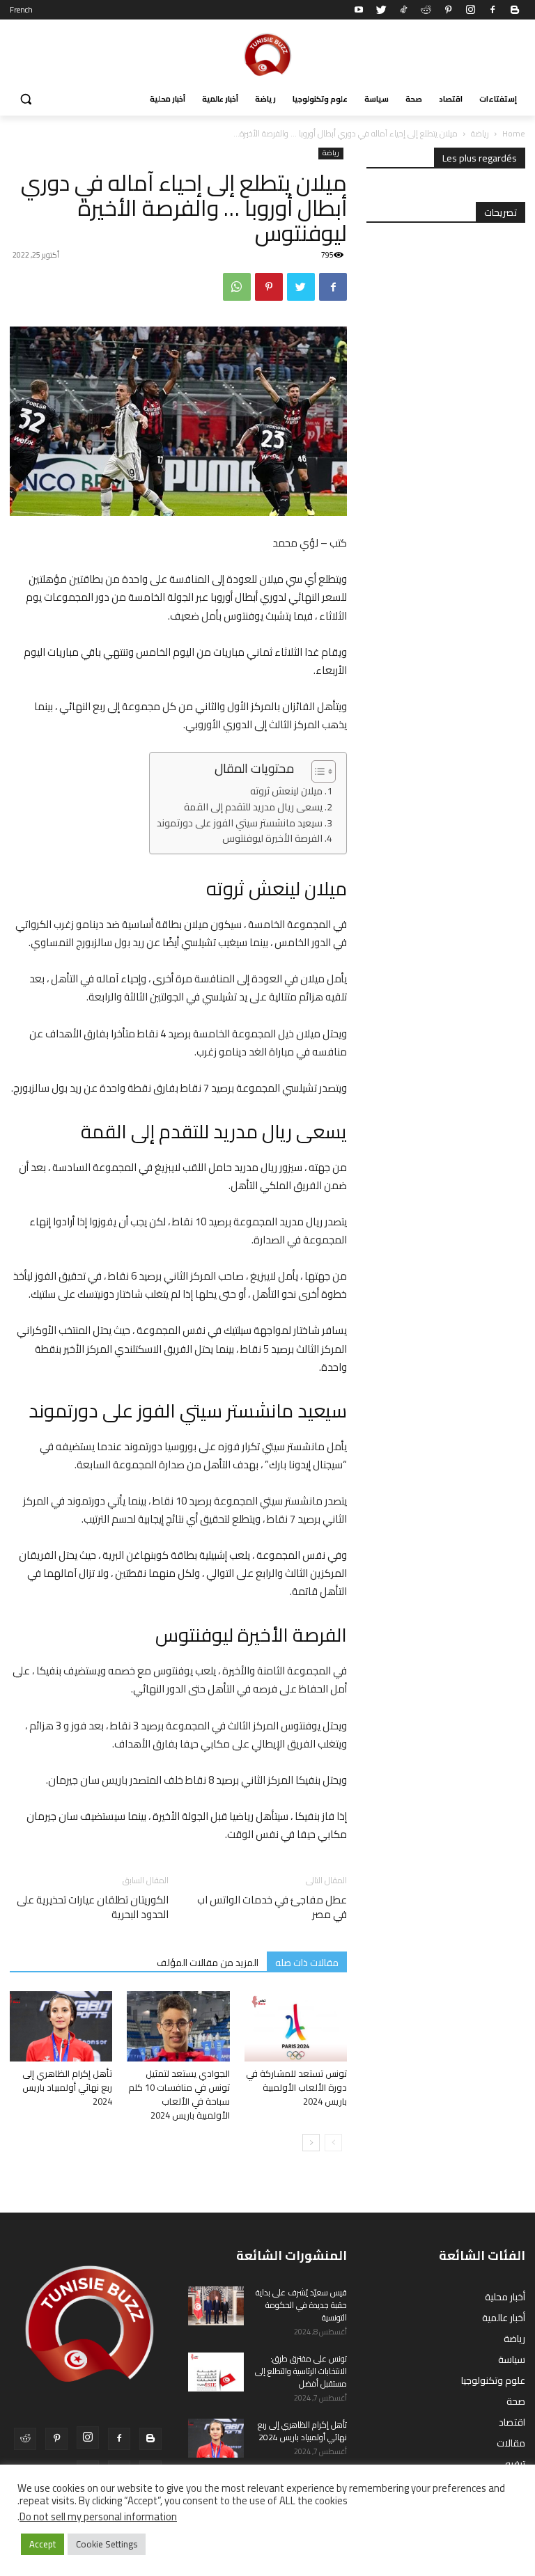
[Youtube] (359, 10)
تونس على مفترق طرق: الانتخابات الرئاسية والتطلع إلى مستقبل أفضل (301, 2371)
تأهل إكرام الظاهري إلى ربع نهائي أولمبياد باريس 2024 (67, 2087)
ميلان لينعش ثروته (286, 791)
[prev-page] (333, 2143)
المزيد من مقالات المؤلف (208, 1962)
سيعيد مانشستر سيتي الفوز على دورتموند (240, 823)
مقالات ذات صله (307, 1962)
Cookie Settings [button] (107, 2544)
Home (514, 133)
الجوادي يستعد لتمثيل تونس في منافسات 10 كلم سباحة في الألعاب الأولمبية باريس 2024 (179, 2094)
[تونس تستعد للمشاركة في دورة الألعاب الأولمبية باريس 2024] (296, 2026)
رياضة (480, 133)
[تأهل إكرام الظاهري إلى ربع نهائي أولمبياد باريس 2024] (61, 2026)
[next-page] (311, 2143)
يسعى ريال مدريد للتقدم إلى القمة (253, 807)
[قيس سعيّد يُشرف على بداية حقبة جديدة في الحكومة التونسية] (216, 2306)
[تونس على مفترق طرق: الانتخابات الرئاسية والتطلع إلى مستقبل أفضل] (216, 2372)
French (21, 10)
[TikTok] (403, 10)
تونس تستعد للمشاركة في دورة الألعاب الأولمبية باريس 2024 (296, 2087)
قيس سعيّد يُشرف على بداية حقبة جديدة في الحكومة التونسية (301, 2305)
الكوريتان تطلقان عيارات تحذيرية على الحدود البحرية (93, 1907)
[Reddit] (426, 10)
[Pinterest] (448, 10)
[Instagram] (470, 10)
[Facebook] (493, 10)
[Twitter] (381, 10)
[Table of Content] (324, 771)
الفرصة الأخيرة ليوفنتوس (272, 839)
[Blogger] (515, 10)
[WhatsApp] (237, 287)
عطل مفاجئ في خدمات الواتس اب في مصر (272, 1907)
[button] (26, 99)
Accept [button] (42, 2544)
